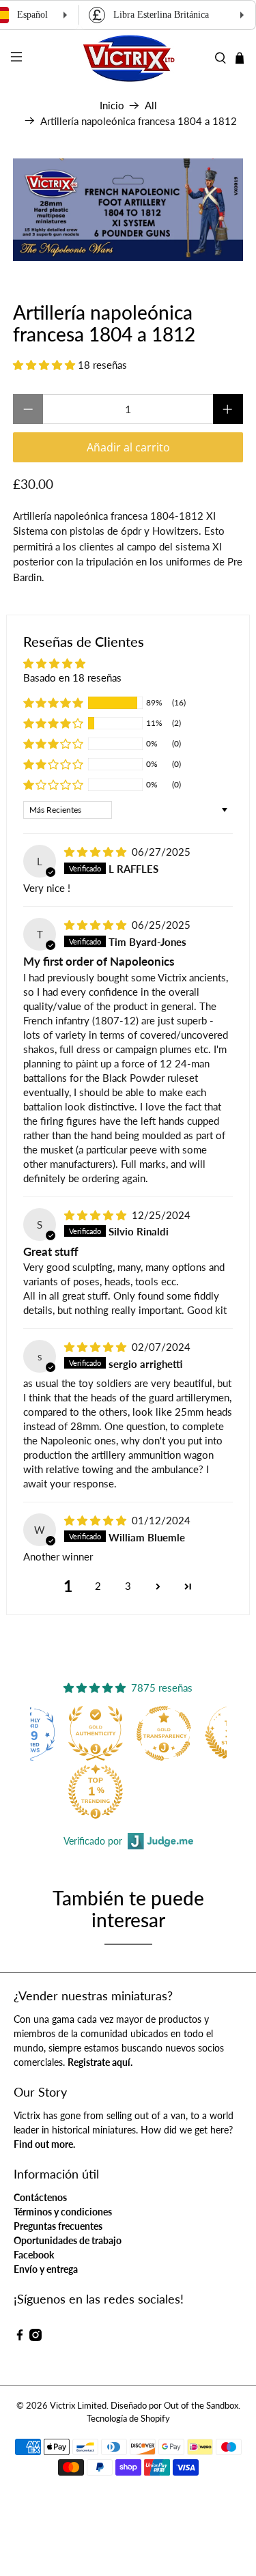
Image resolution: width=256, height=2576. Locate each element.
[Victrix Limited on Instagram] (35, 2337)
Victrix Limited (78, 2406)
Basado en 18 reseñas (72, 677)
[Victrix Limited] (128, 58)
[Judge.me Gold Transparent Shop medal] (164, 1733)
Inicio (112, 106)
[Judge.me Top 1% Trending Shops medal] (96, 1791)
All (151, 106)
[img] (95, 852)
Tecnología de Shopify (128, 2419)
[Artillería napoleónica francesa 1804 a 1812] (128, 210)
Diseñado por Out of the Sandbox (174, 2406)
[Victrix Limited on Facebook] (20, 2337)
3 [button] (128, 1586)
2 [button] (98, 1586)
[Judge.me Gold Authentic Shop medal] (96, 1733)
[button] (44, 365)
